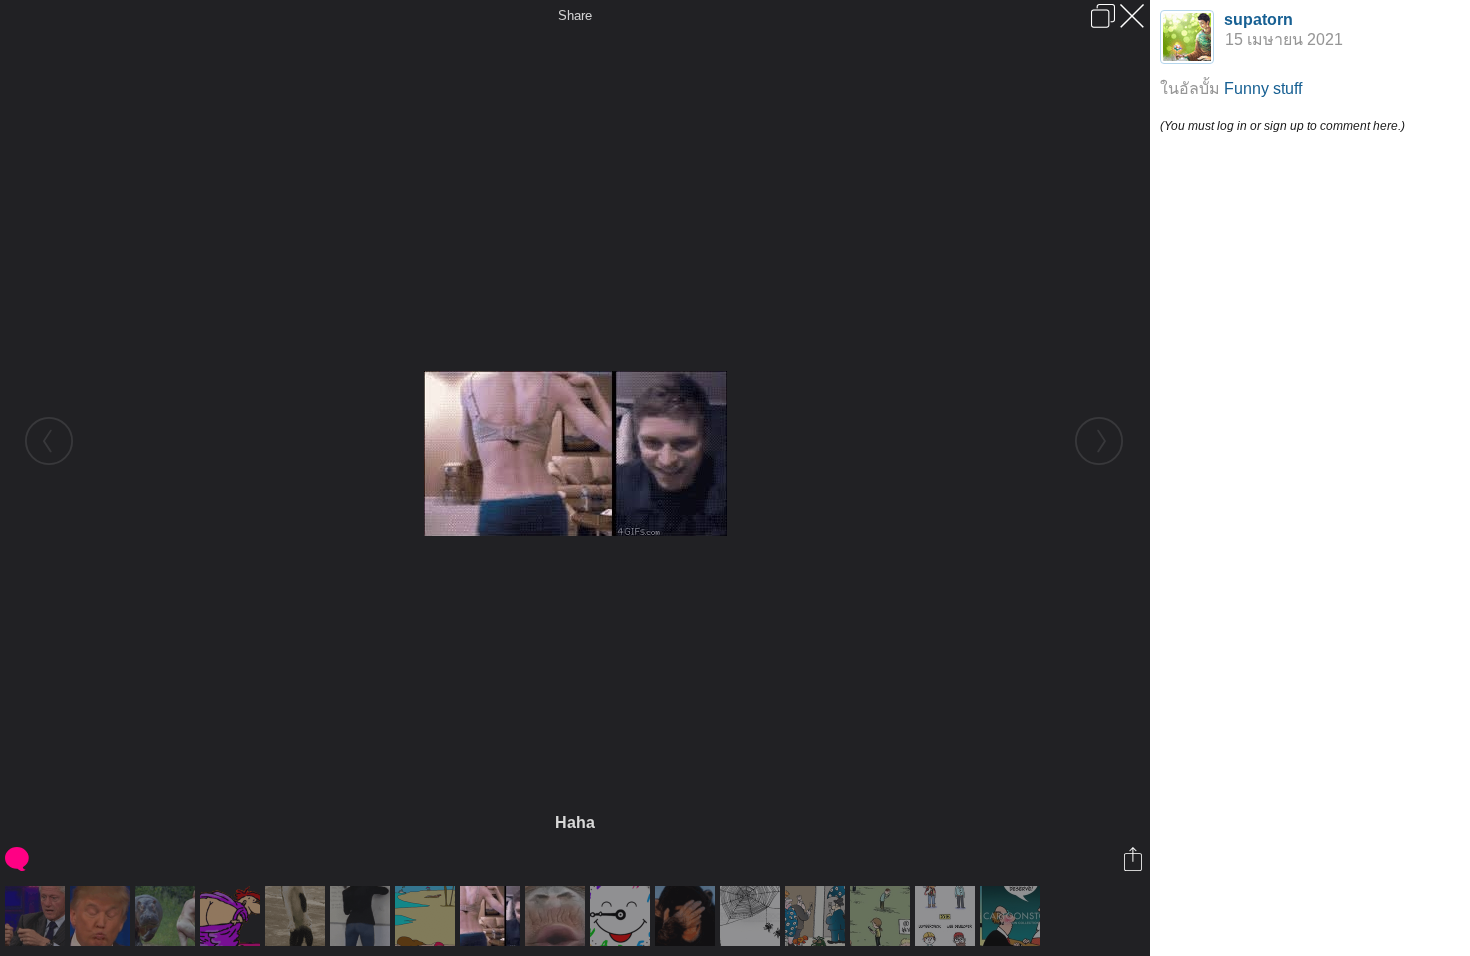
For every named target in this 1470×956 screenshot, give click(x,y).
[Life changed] (947, 916)
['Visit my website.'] (752, 916)
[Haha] (492, 916)
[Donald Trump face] (102, 916)
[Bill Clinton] (37, 916)
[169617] (557, 916)
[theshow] (232, 916)
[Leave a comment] (18, 859)
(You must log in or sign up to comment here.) (1282, 126)
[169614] (362, 916)
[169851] (817, 916)
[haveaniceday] (622, 916)
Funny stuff (1263, 88)
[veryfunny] (687, 916)
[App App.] (882, 916)
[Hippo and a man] (167, 916)
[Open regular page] (1103, 16)
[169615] (427, 916)
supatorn (1258, 19)
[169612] (297, 916)
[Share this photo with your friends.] (1134, 859)
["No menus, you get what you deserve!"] (1012, 916)
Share (575, 15)
